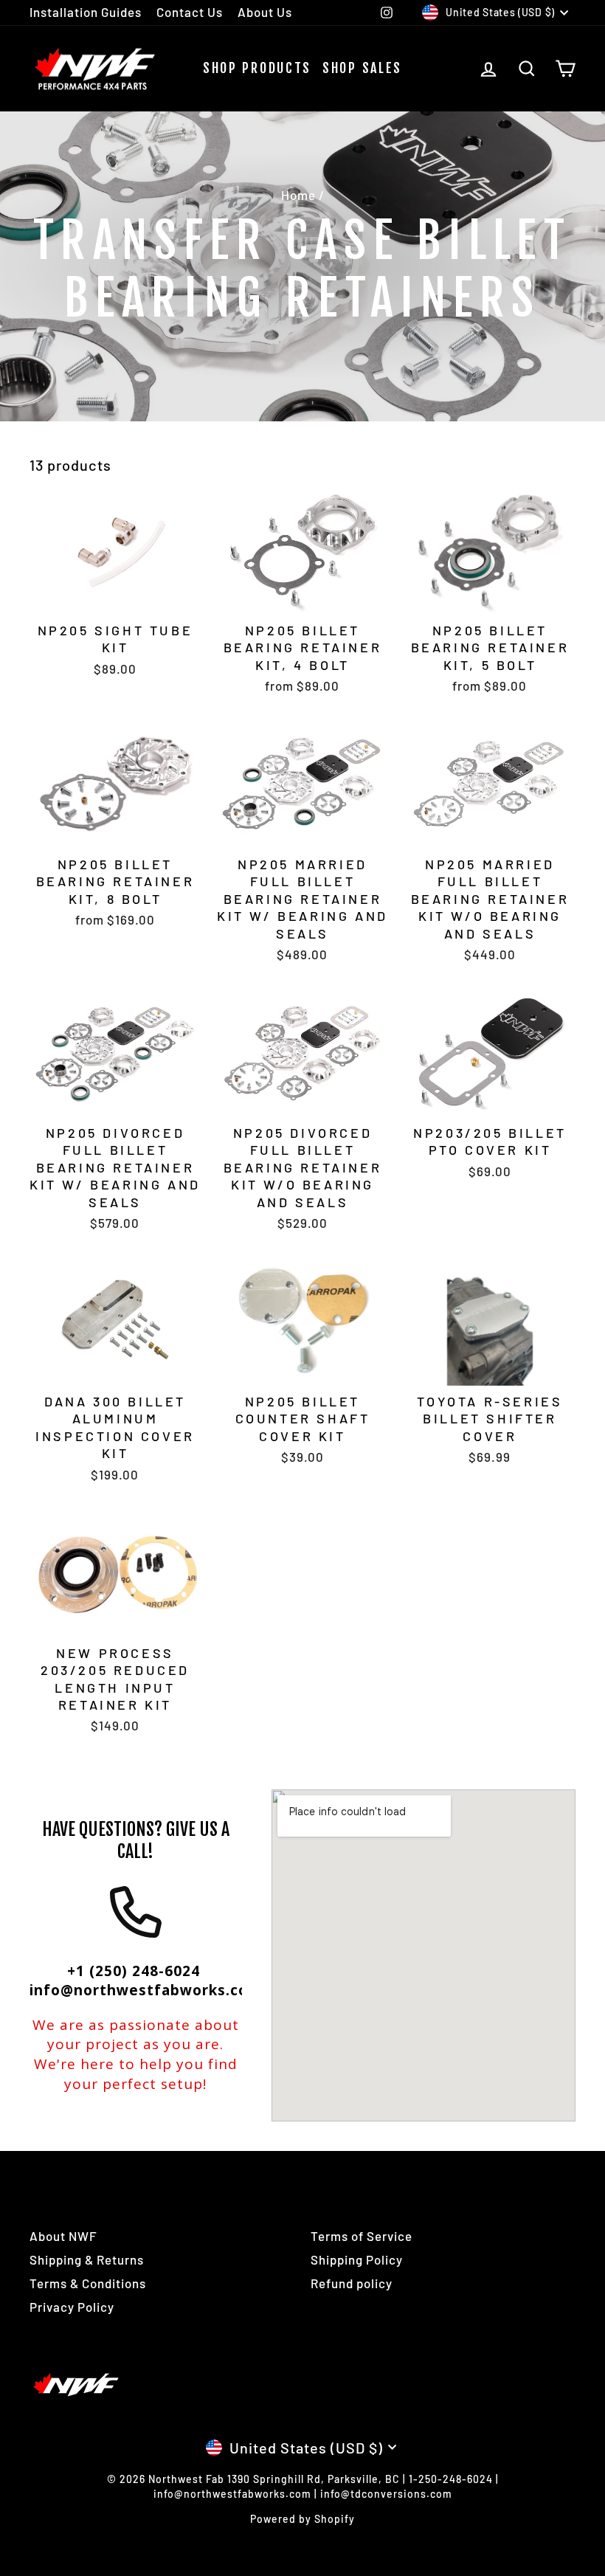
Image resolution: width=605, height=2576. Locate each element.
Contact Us (190, 12)
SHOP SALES (362, 68)
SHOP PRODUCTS (257, 68)
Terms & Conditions (88, 2283)
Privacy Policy (72, 2307)
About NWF (63, 2236)
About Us (265, 12)
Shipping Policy (357, 2259)
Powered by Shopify (302, 2519)
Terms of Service (362, 2236)
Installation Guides (86, 12)
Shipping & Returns (87, 2259)
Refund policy (352, 2283)
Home (298, 195)
